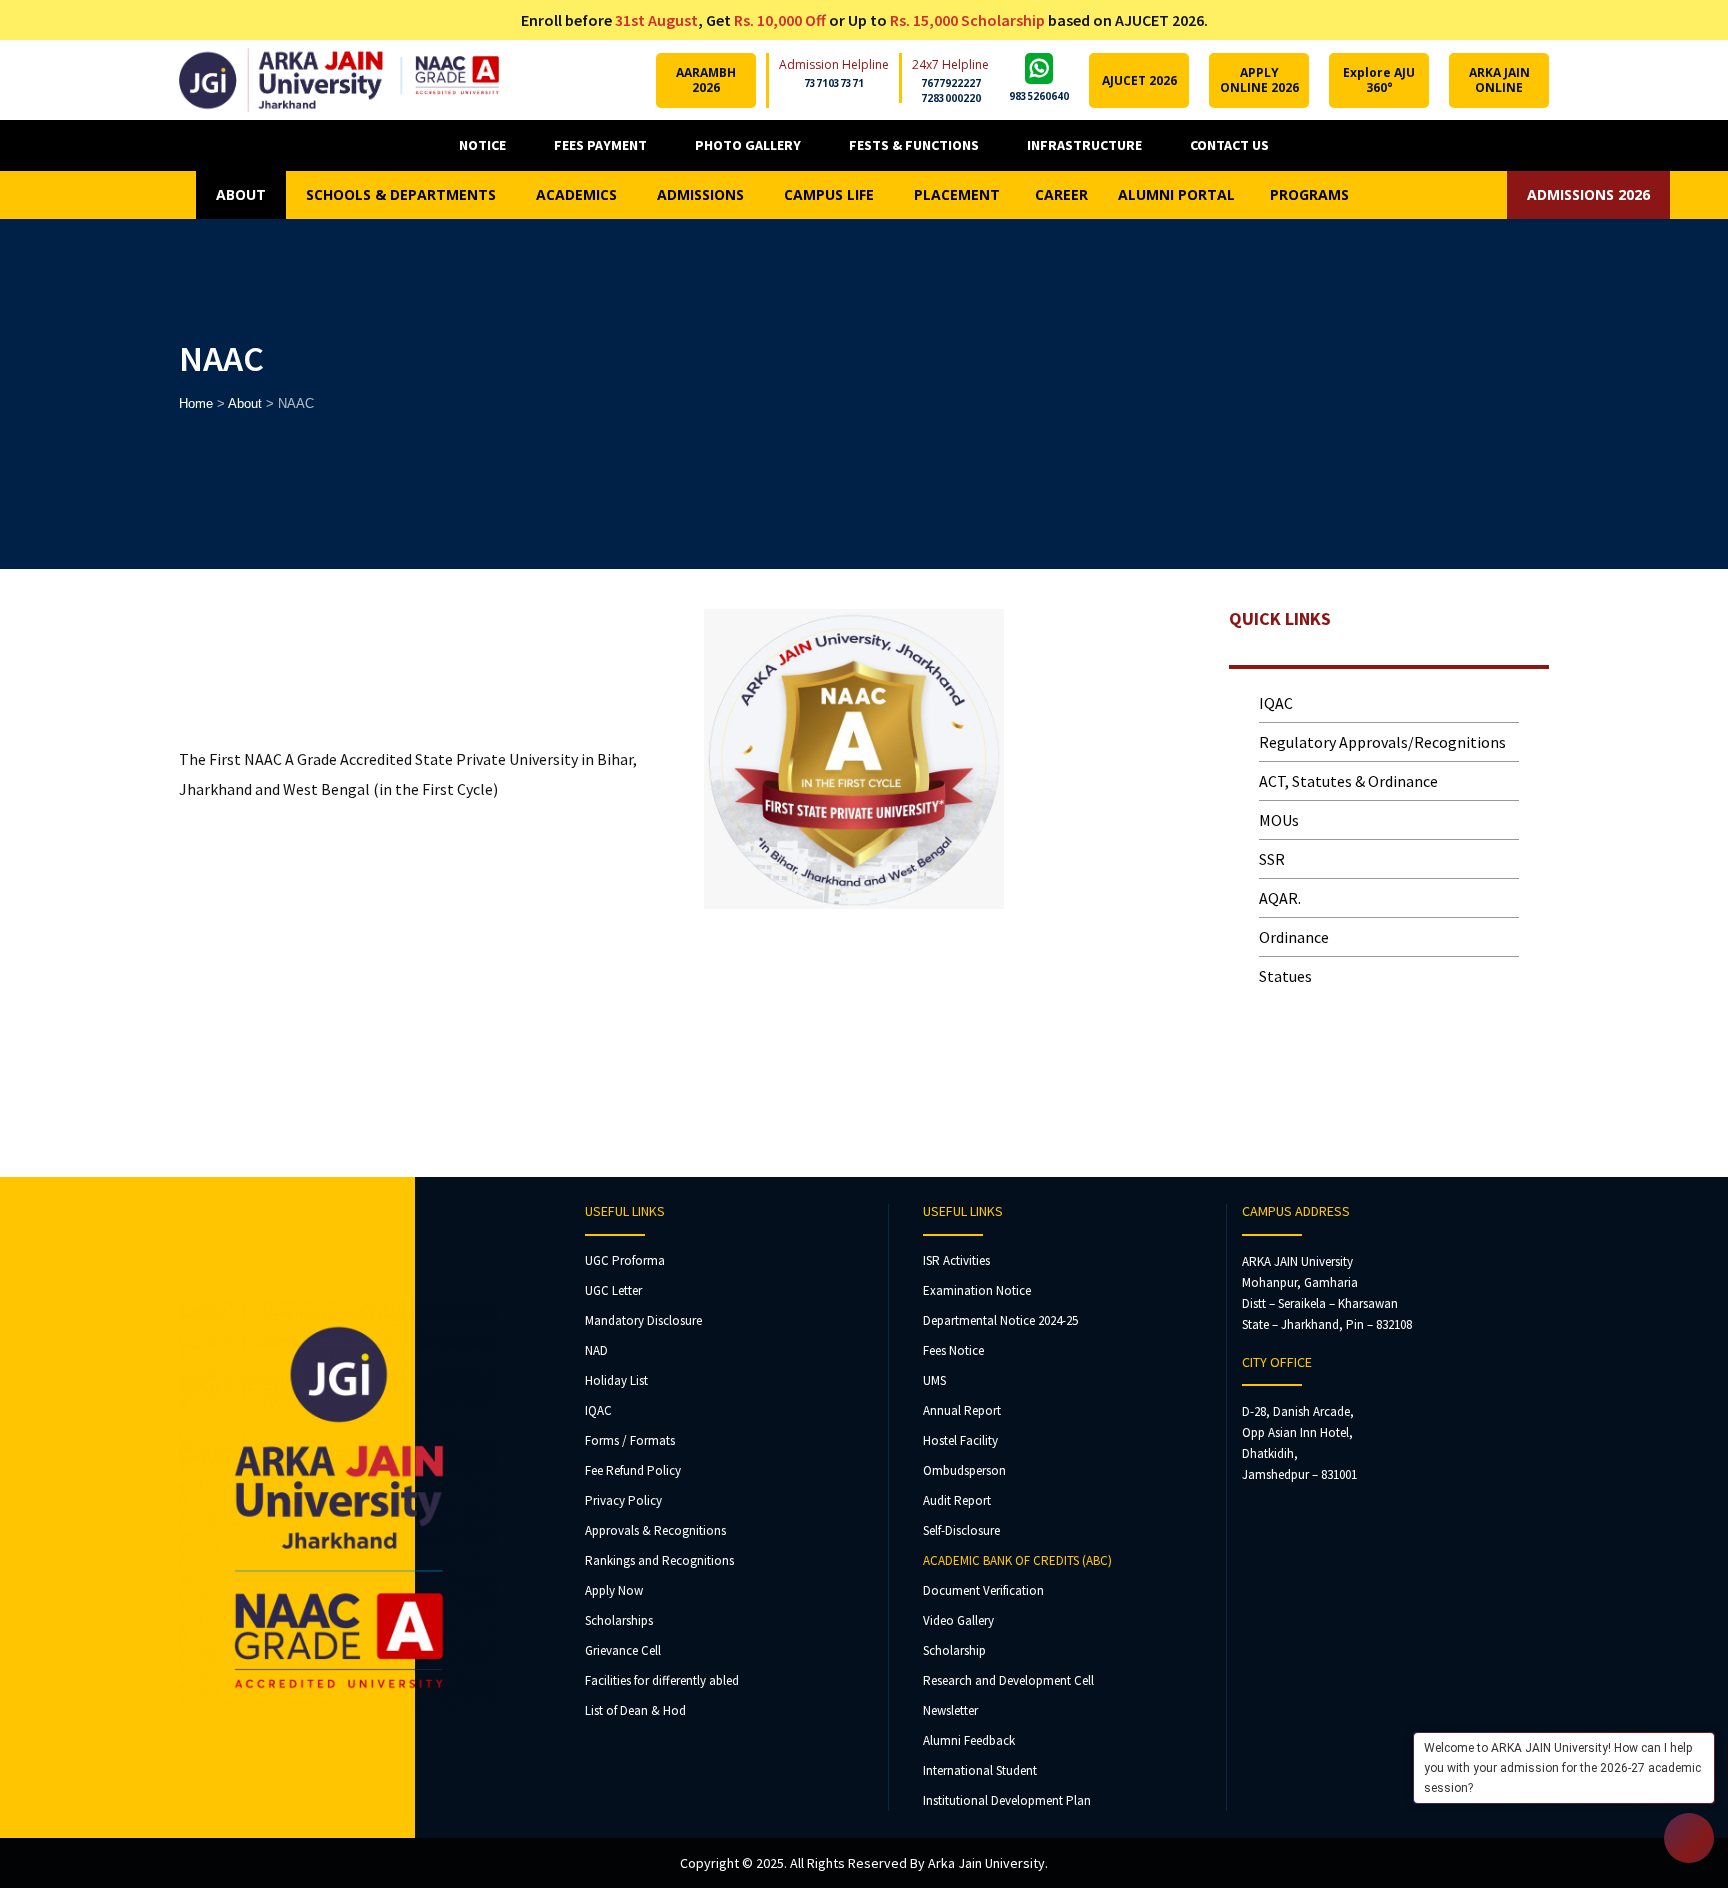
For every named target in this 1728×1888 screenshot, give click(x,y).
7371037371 (834, 83)
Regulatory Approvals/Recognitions (1382, 742)
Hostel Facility (960, 1440)
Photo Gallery (748, 145)
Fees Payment (600, 145)
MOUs (1279, 820)
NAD (596, 1350)
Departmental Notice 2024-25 (1000, 1320)
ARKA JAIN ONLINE (1499, 80)
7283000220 (951, 98)
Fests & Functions (914, 145)
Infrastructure (1084, 145)
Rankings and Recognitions (659, 1560)
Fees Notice (953, 1350)
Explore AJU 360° (1379, 80)
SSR (1272, 859)
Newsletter (950, 1710)
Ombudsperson (964, 1470)
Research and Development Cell (1008, 1680)
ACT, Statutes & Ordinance (1348, 781)
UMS (934, 1380)
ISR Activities (956, 1260)
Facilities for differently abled (662, 1680)
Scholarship (954, 1650)
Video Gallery (958, 1620)
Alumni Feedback (969, 1740)
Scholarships (619, 1620)
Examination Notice (977, 1290)
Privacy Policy (623, 1500)
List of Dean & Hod (635, 1710)
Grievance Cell (623, 1650)
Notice (482, 145)
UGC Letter (613, 1290)
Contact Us (1229, 145)
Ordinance (1294, 937)
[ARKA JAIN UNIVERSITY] (339, 80)
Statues (1285, 976)
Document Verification (983, 1590)
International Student (980, 1770)
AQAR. (1280, 898)
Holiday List (616, 1380)
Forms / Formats (630, 1440)
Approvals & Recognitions (655, 1530)
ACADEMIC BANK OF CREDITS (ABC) (1017, 1560)
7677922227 (951, 83)
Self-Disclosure (961, 1530)
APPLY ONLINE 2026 (1259, 80)
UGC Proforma (625, 1260)
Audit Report (957, 1500)
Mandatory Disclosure (643, 1320)
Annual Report (962, 1410)
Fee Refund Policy (633, 1470)
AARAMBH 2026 (706, 80)
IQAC (1276, 703)
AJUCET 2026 (1139, 80)
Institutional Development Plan (1007, 1800)
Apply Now (614, 1590)
